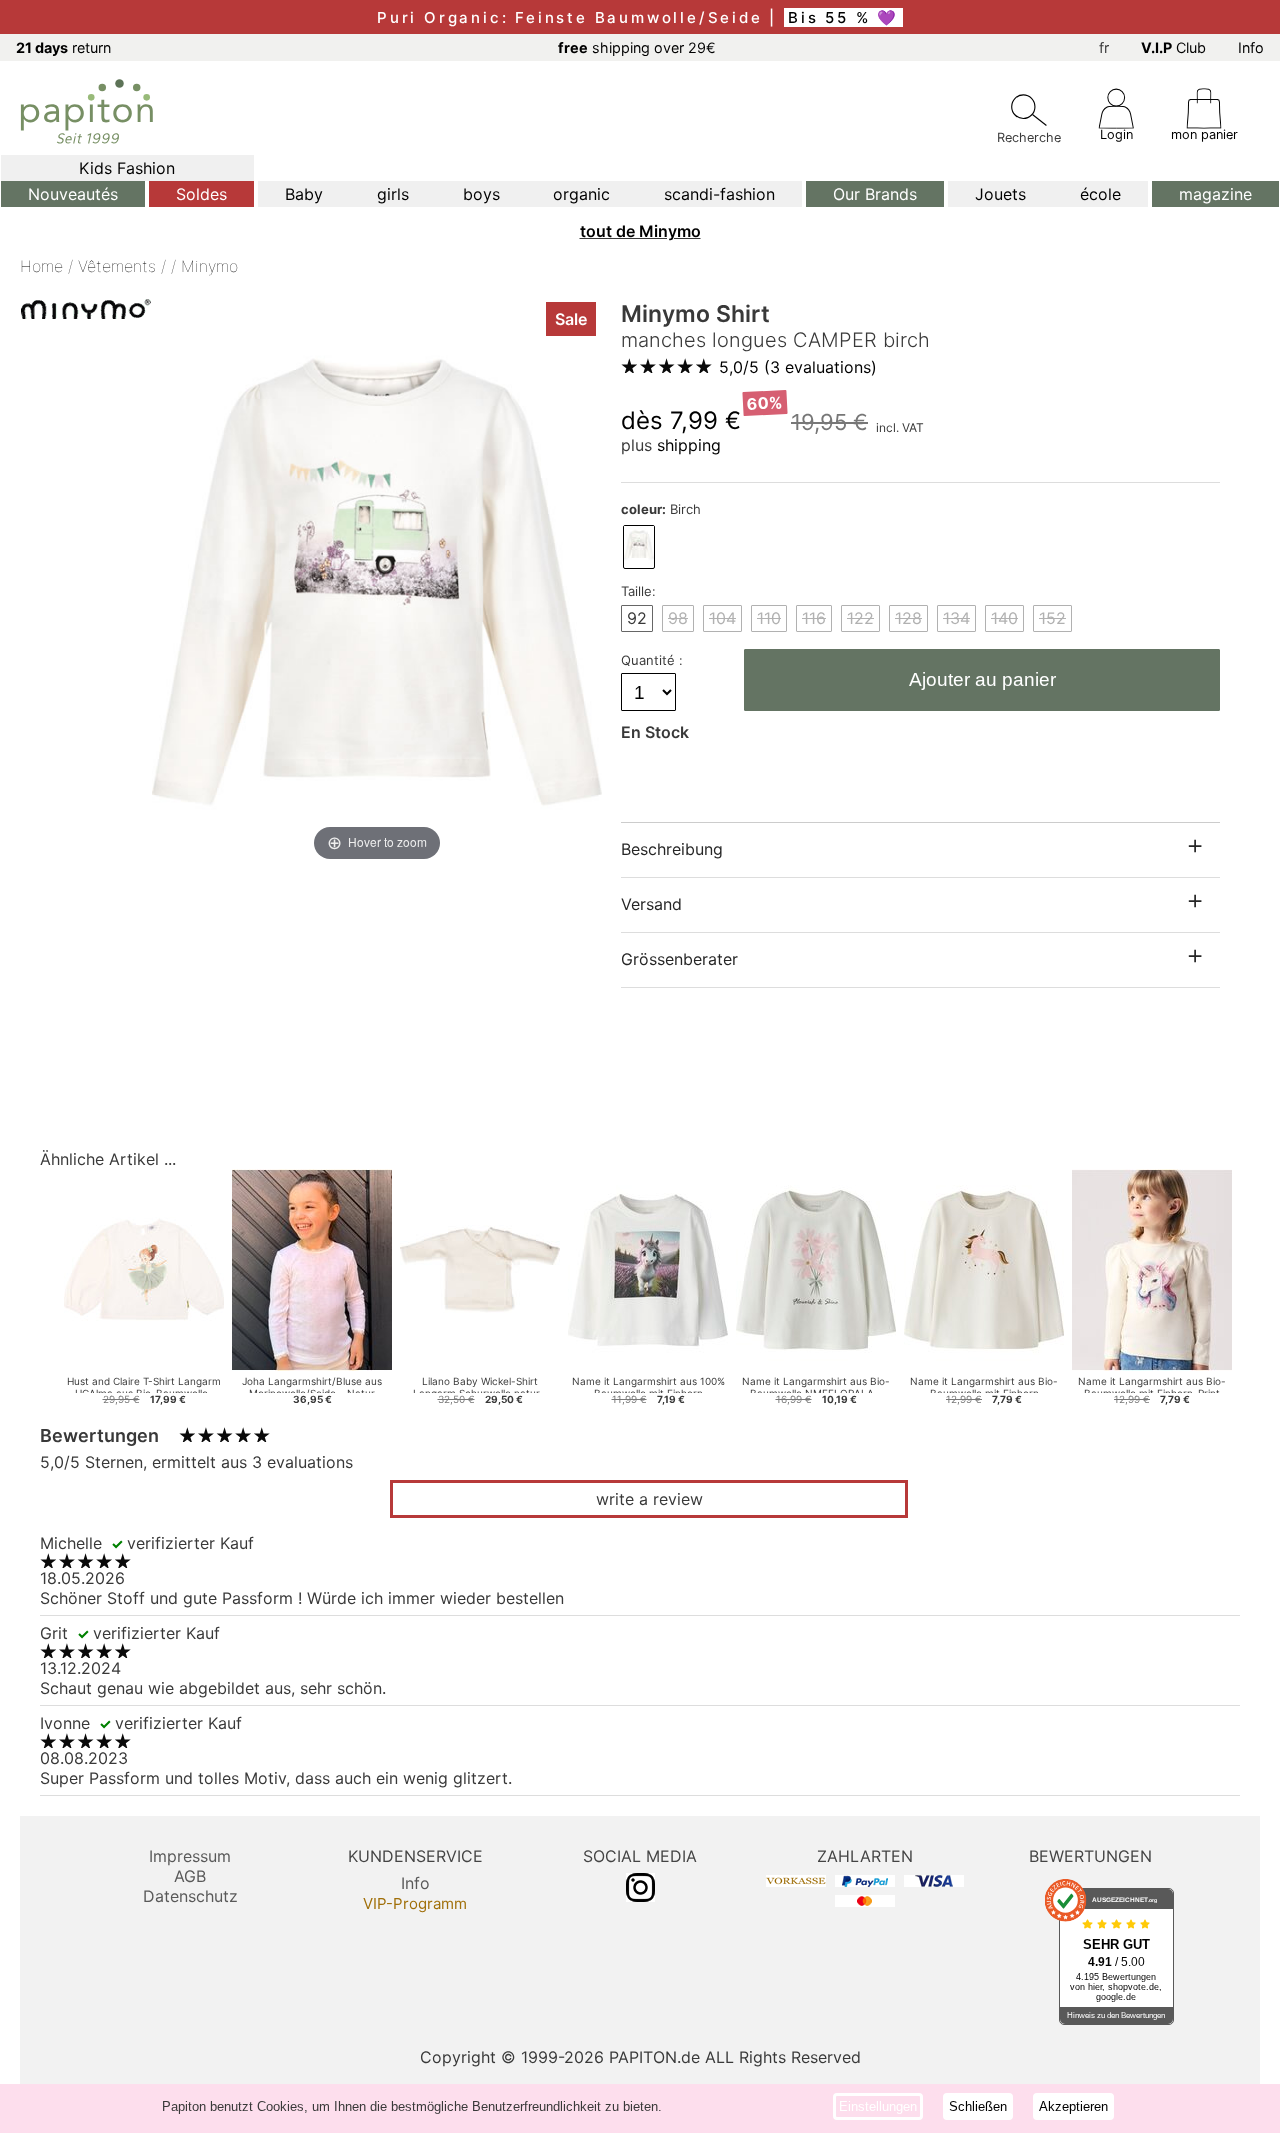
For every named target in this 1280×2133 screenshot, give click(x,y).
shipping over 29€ (637, 47)
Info (1251, 47)
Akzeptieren (1073, 2106)
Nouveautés (73, 194)
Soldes (201, 194)
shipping (689, 445)
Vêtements (117, 266)
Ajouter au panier (982, 679)
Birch (661, 509)
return (63, 47)
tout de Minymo (640, 231)
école (1100, 194)
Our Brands (875, 194)
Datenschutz (190, 1896)
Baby (304, 194)
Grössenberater (679, 959)
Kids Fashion (127, 168)
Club (1173, 47)
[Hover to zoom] (377, 581)
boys (481, 194)
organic (581, 194)
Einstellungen (878, 2106)
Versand (651, 904)
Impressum (190, 1856)
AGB (190, 1876)
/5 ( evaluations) (798, 367)
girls (393, 194)
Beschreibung (672, 849)
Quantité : (654, 660)
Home (41, 266)
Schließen (978, 2106)
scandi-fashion (719, 194)
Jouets (1000, 194)
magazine (1215, 194)
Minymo (209, 266)
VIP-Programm (415, 1903)
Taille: (638, 591)
